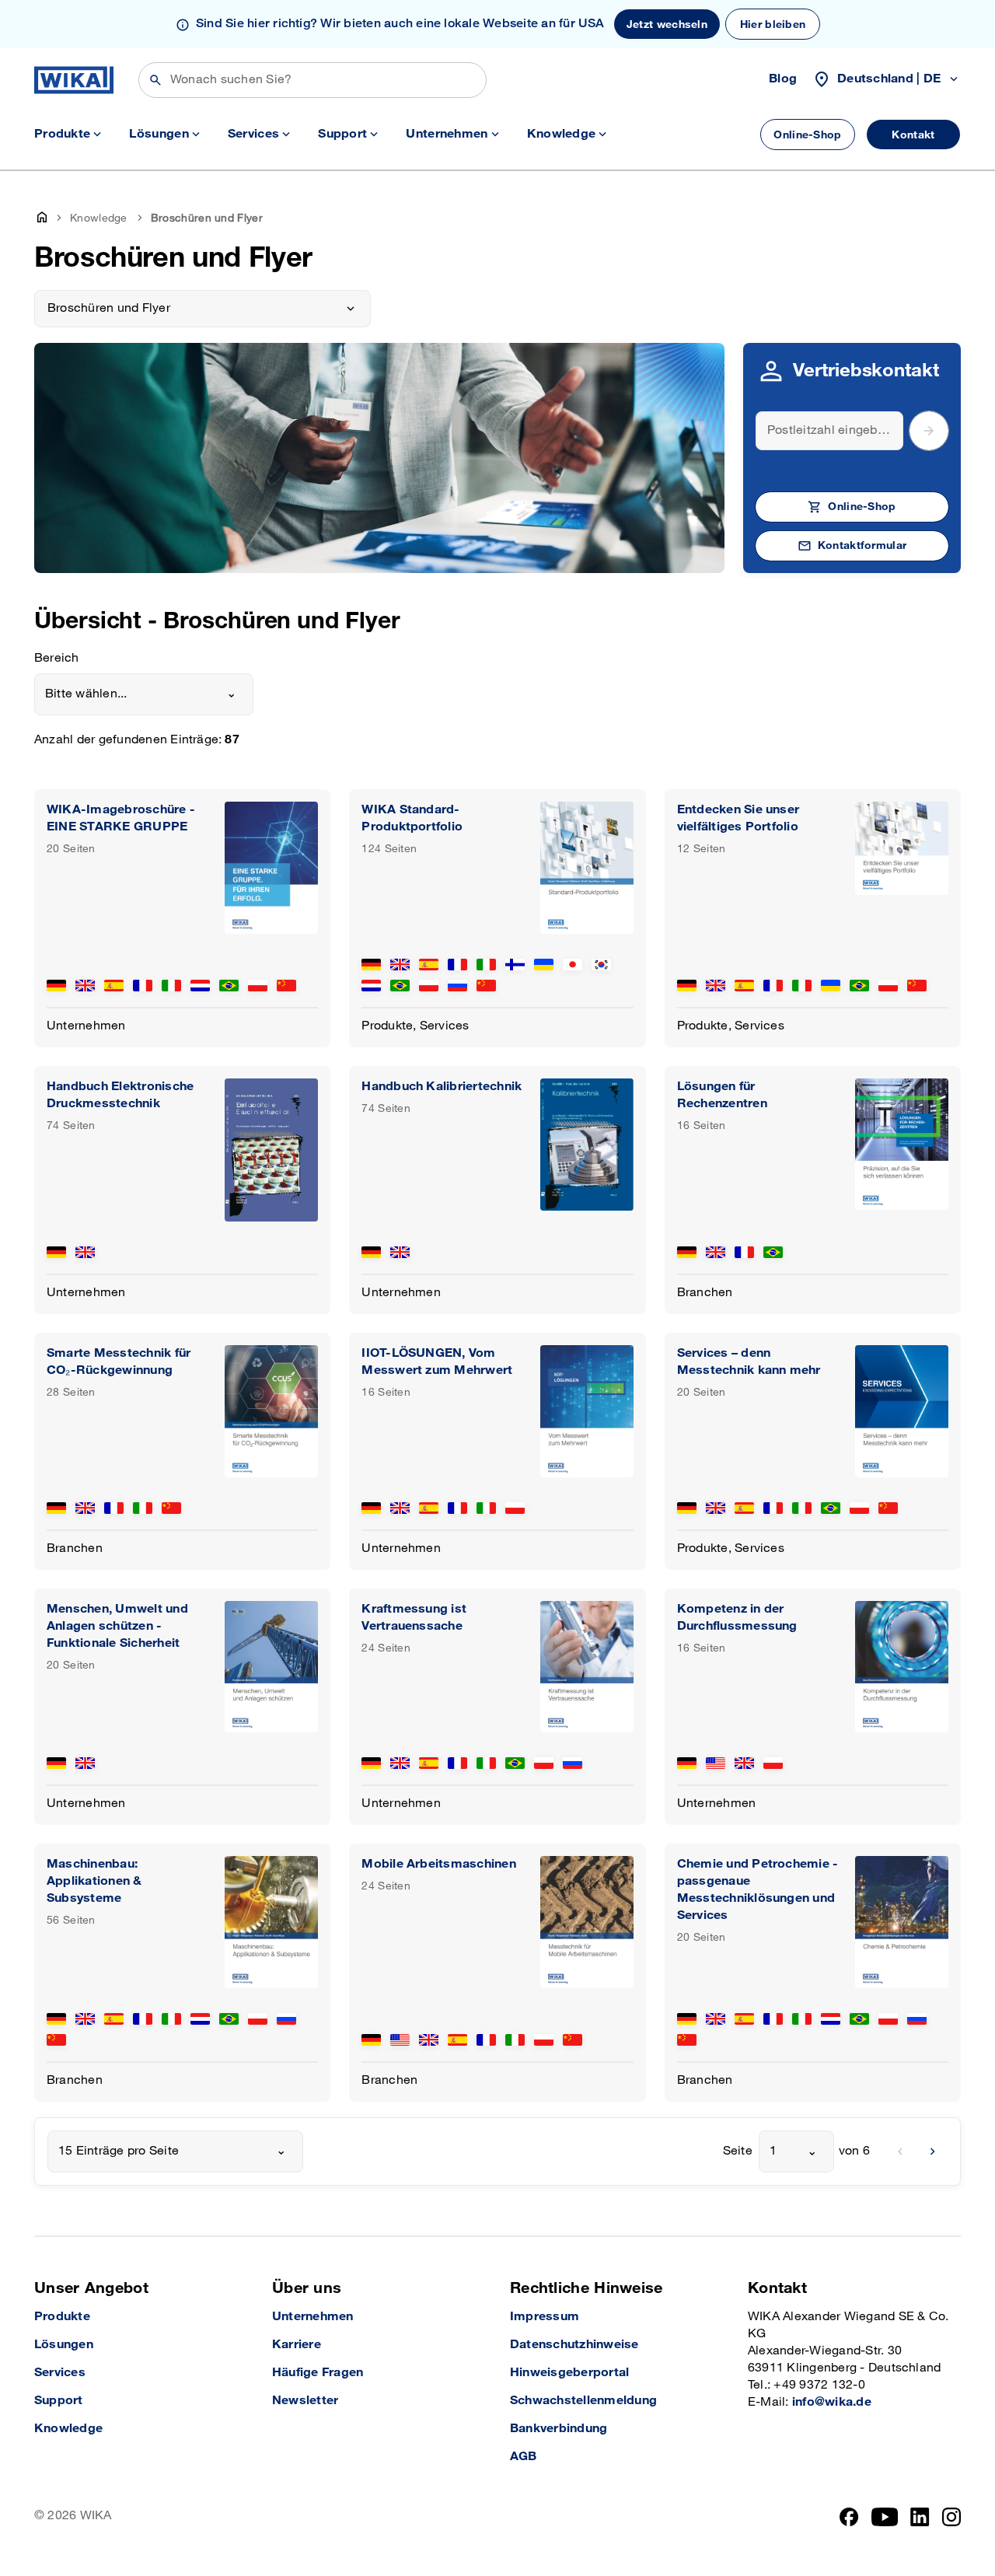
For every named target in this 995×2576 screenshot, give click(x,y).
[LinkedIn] (920, 2517)
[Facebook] (849, 2517)
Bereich (57, 658)
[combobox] (144, 694)
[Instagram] (951, 2517)
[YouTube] (885, 2517)
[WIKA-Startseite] (74, 80)
